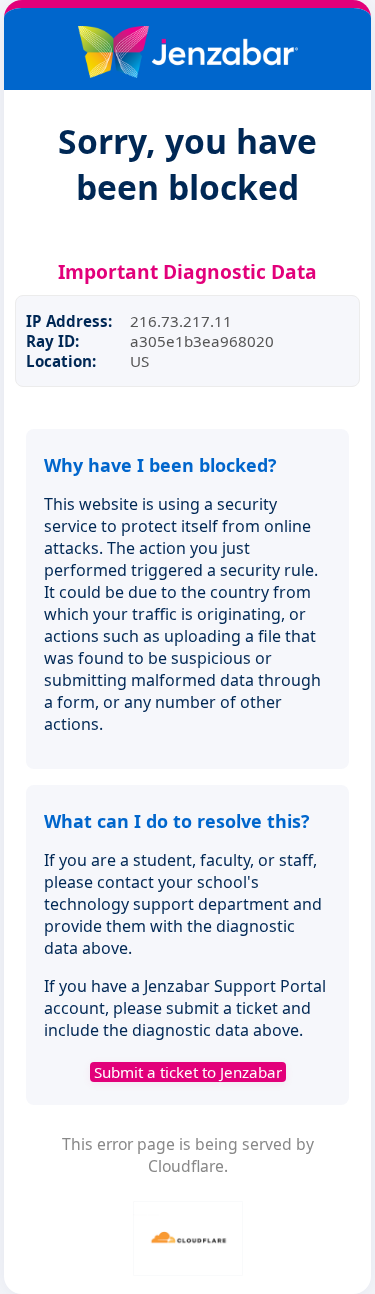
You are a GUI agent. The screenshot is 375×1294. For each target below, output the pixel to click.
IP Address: (69, 321)
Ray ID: (52, 341)
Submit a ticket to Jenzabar (188, 1072)
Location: (61, 361)
